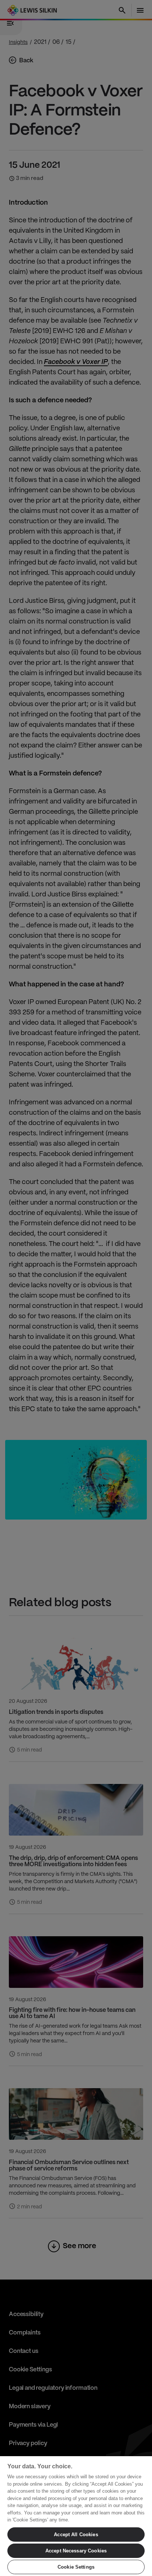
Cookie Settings (76, 2567)
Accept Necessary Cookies (76, 2551)
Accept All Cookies (76, 2535)
